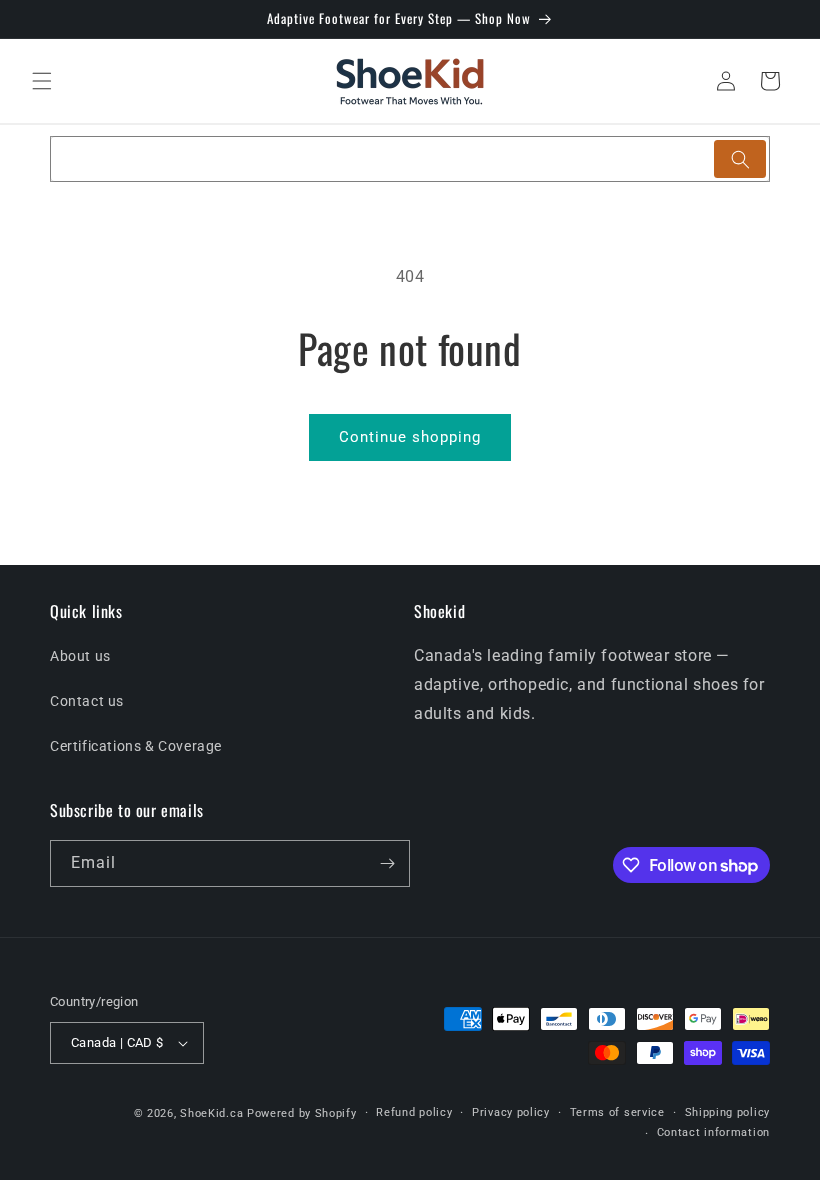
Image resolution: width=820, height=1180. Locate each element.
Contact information (713, 1132)
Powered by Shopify (302, 1113)
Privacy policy (511, 1112)
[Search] (740, 159)
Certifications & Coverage (136, 746)
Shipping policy (728, 1112)
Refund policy (414, 1112)
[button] (42, 81)
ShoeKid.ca (211, 1113)
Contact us (87, 701)
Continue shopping (410, 437)
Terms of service (617, 1112)
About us (80, 656)
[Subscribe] (387, 863)
